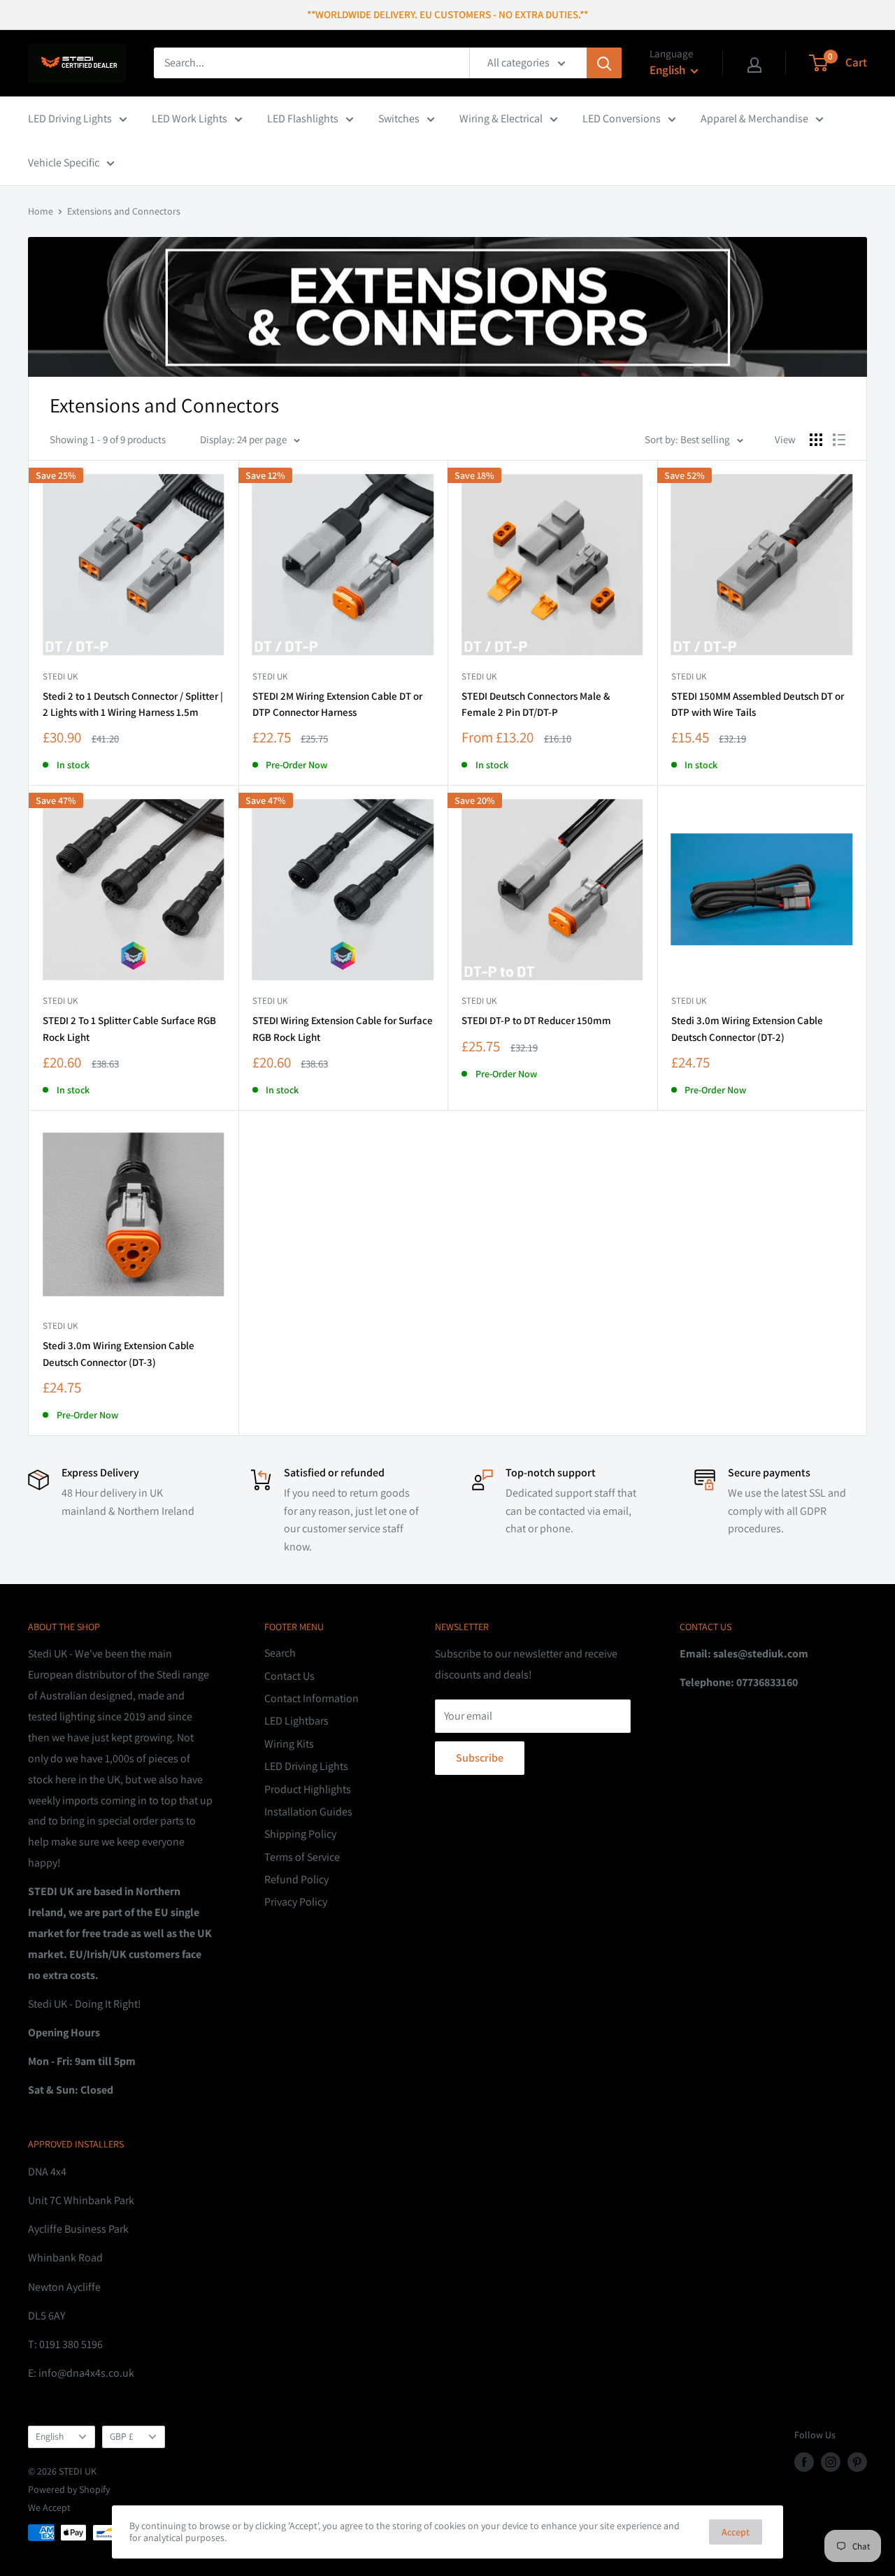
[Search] (604, 63)
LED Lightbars (296, 1721)
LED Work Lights (189, 118)
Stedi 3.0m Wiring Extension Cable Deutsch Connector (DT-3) (119, 1353)
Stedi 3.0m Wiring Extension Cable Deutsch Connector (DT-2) (747, 1028)
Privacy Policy (296, 1902)
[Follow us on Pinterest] (857, 2462)
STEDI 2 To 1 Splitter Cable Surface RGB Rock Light (129, 1028)
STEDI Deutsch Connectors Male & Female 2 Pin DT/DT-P (536, 704)
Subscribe (480, 1758)
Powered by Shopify (69, 2489)
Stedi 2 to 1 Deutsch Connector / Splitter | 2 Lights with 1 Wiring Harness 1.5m (133, 704)
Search (280, 1653)
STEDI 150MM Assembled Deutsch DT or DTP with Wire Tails (758, 704)
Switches (399, 118)
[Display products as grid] (816, 440)
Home (41, 211)
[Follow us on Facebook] (804, 2462)
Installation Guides (308, 1812)
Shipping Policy (300, 1834)
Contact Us (289, 1676)
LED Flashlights (303, 118)
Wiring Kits (289, 1744)
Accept (736, 2532)
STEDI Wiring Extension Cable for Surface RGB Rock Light (343, 1028)
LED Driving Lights (70, 118)
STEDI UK (479, 676)
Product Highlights (308, 1789)
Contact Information (312, 1698)
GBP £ (122, 2436)
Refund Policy (296, 1879)
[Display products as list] (839, 440)
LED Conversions (622, 118)
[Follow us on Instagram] (831, 2462)
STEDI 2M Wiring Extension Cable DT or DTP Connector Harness (337, 704)
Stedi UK (60, 676)
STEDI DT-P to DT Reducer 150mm (536, 1020)
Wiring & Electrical (501, 118)
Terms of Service (302, 1857)
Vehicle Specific (64, 163)
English (50, 2436)
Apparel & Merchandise (754, 118)
